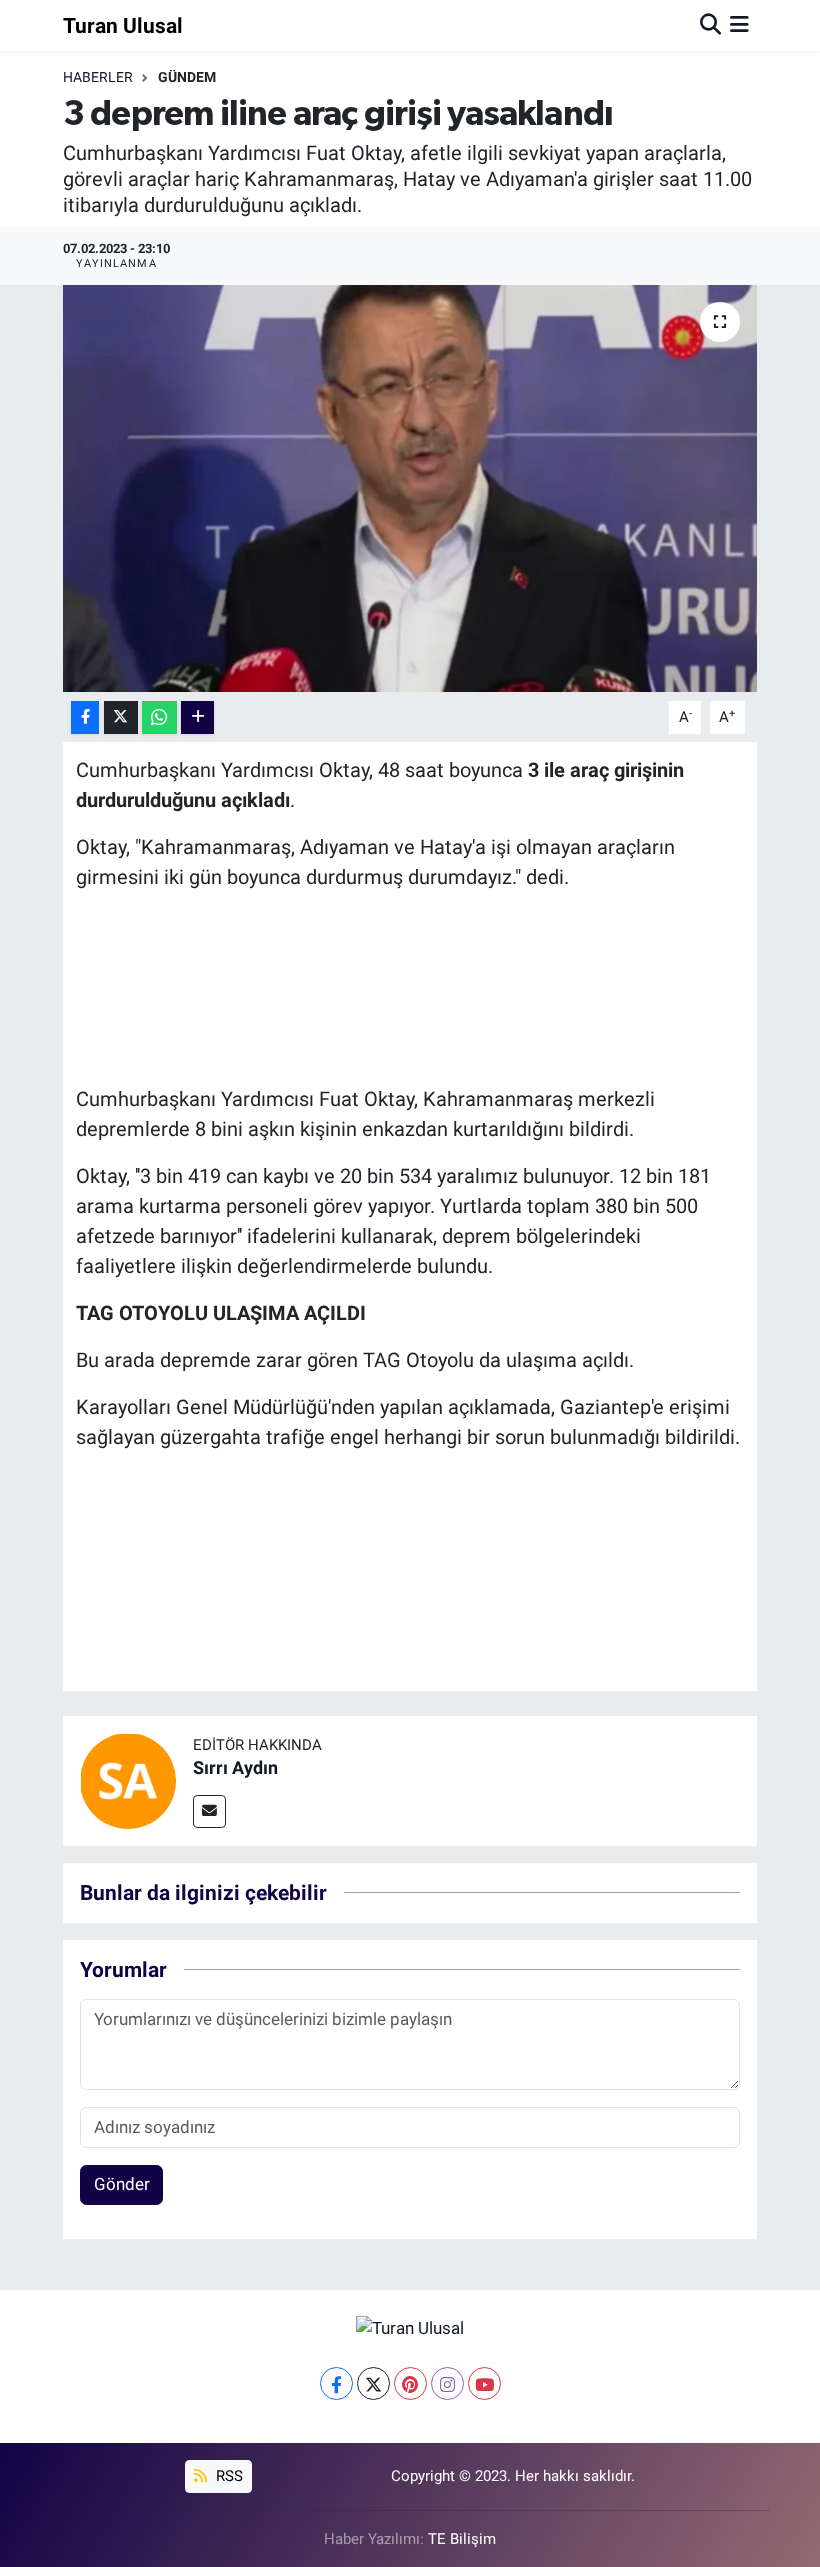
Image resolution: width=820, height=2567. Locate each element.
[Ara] (710, 25)
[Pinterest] (410, 2383)
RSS (227, 2476)
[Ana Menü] (739, 25)
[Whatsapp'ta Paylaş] (159, 717)
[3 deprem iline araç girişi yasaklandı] (410, 488)
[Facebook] (336, 2383)
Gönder (122, 2184)
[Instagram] (447, 2383)
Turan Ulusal (123, 25)
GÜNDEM (187, 77)
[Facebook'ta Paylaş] (85, 717)
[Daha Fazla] (197, 717)
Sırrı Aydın (235, 1767)
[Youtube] (484, 2383)
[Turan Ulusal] (410, 2328)
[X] (373, 2383)
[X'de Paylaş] (121, 717)
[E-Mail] (209, 1811)
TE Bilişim (462, 2539)
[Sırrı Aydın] (128, 1780)
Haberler (98, 77)
